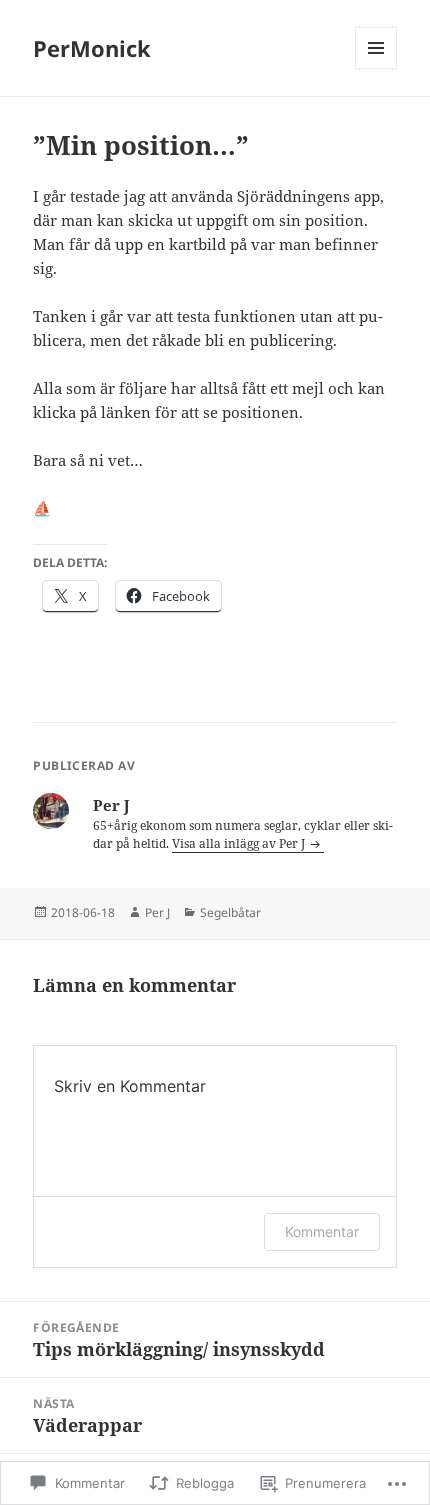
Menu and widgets (376, 68)
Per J (157, 912)
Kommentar (322, 1231)
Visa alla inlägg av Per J (240, 843)
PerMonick (92, 48)
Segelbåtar (230, 912)
